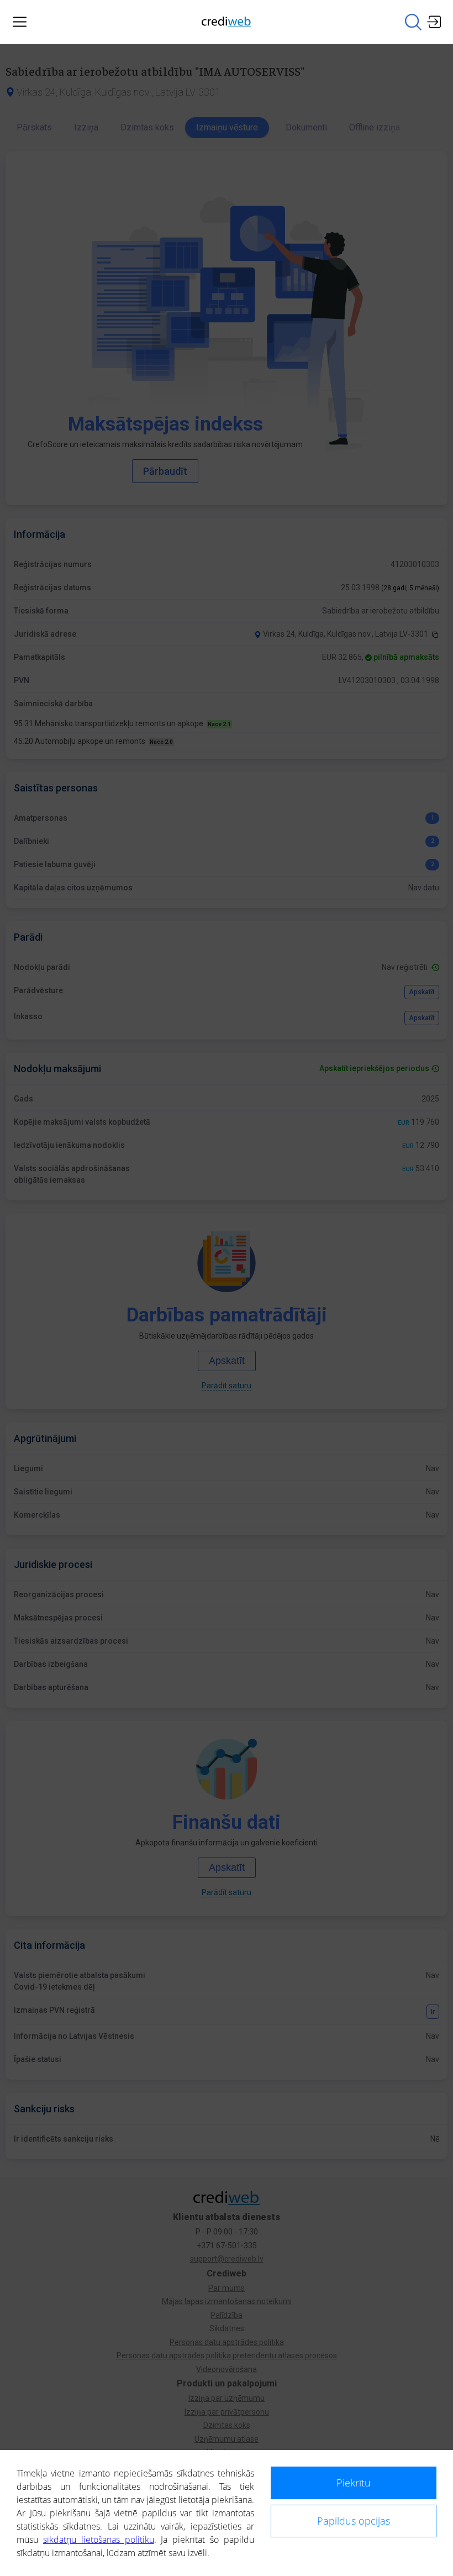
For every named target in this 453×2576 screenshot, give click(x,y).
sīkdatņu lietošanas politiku (99, 2540)
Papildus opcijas (354, 2521)
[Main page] (227, 22)
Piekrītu (354, 2483)
